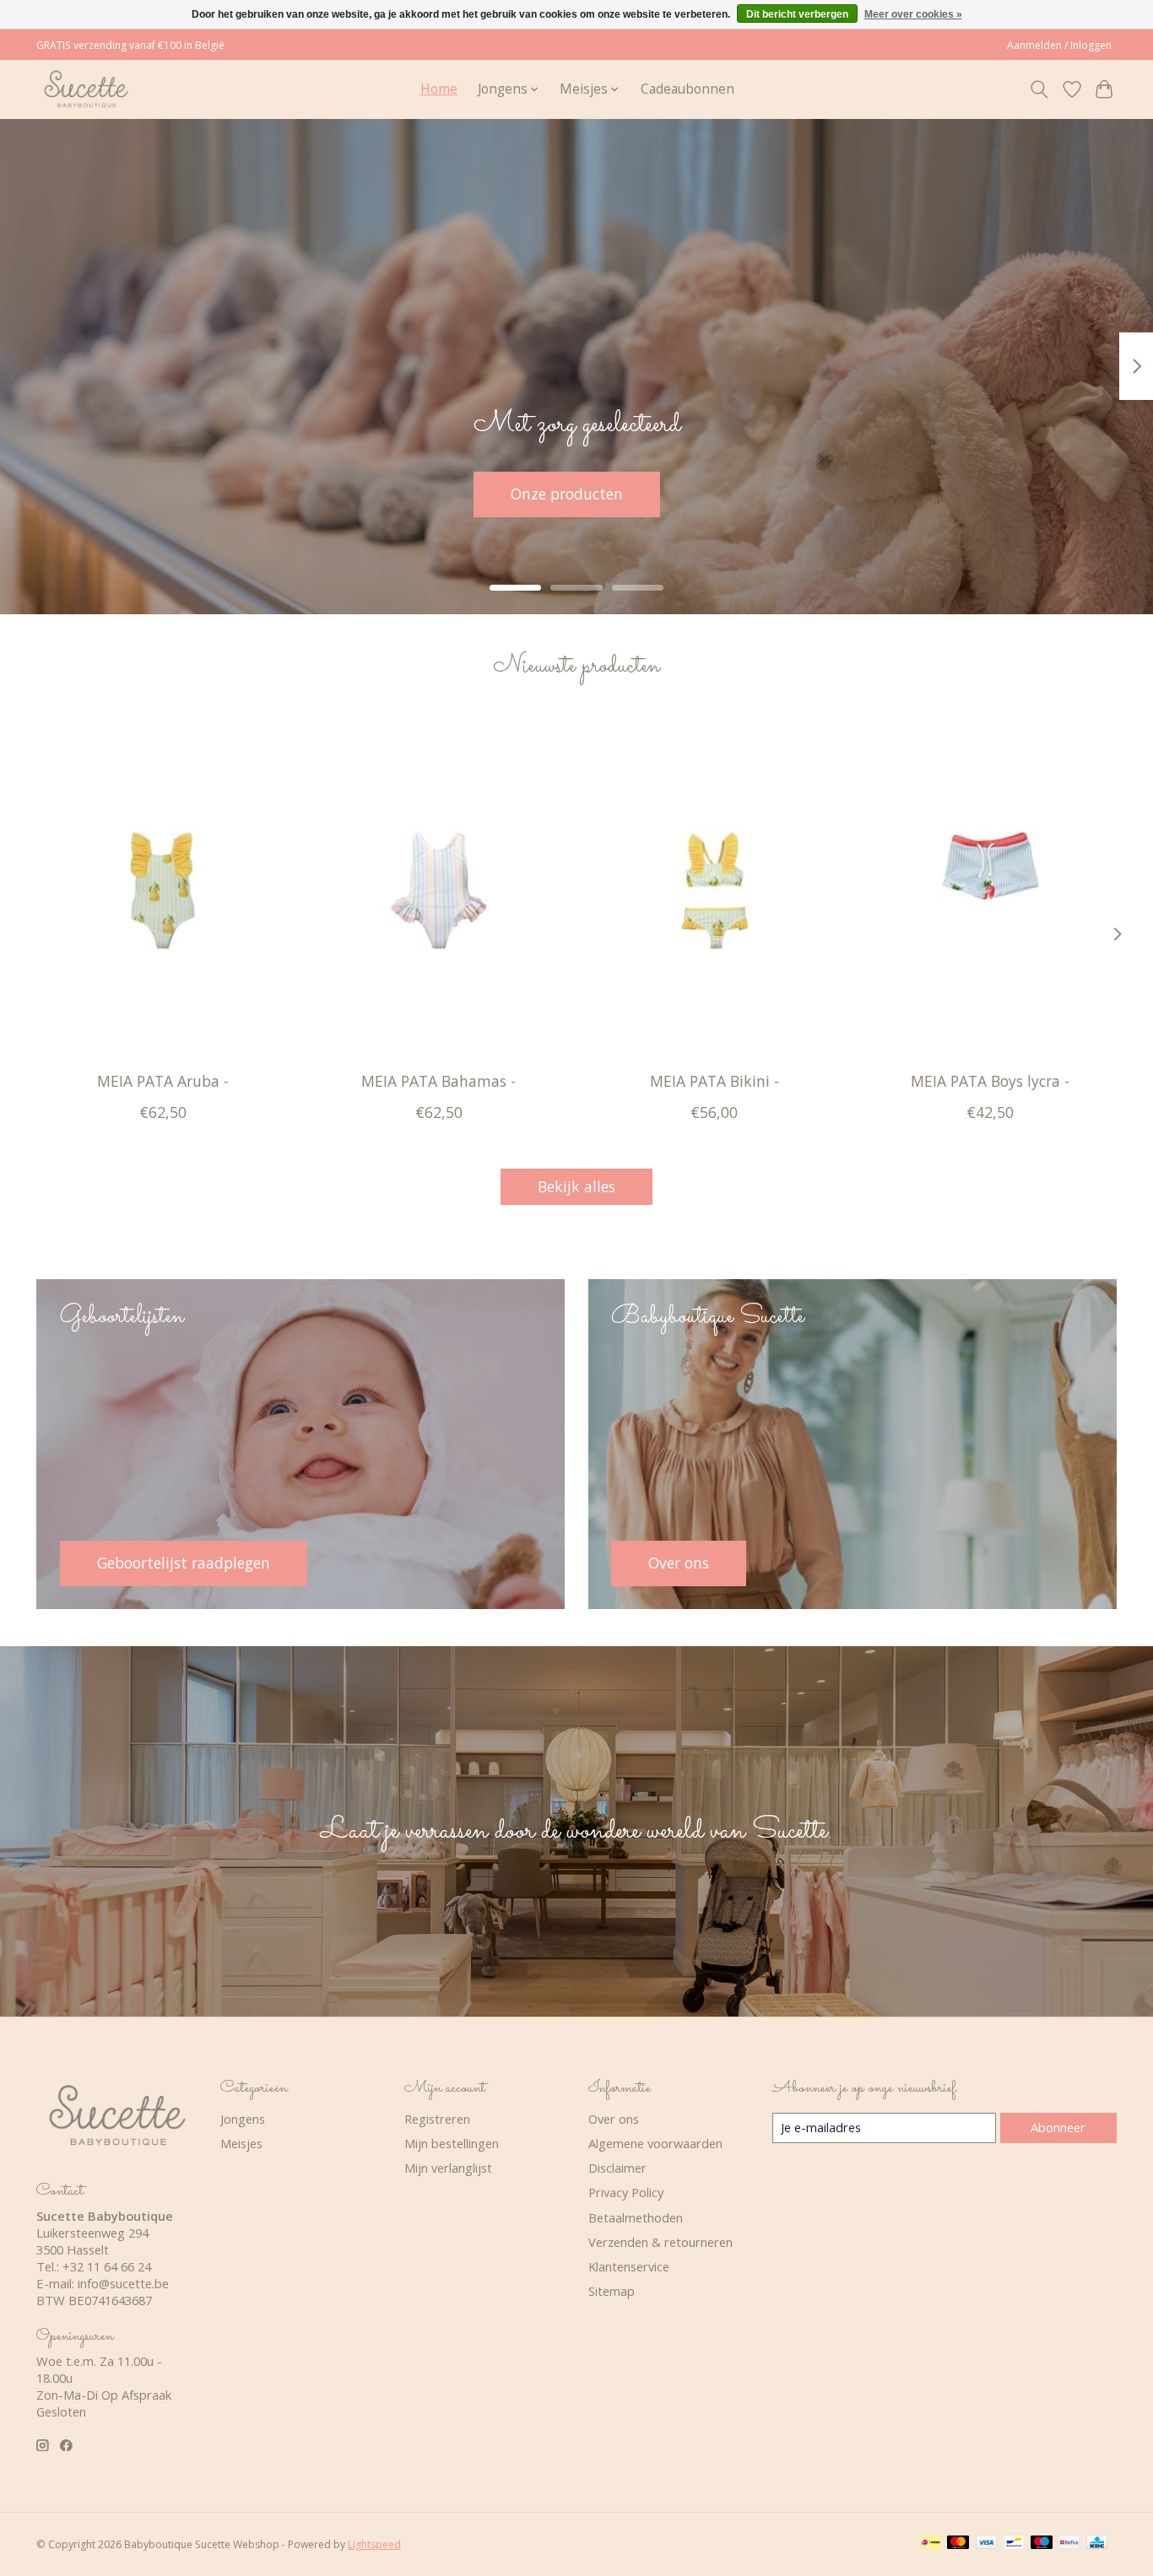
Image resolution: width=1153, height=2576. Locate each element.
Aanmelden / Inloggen (1059, 45)
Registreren (437, 2119)
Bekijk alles (576, 1186)
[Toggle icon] (1039, 89)
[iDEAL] (931, 2544)
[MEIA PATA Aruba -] (162, 890)
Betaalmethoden (636, 2217)
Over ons (614, 2119)
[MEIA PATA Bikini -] (715, 890)
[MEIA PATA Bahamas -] (438, 890)
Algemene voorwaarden (655, 2143)
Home (439, 89)
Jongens (243, 2119)
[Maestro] (1042, 2544)
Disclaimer (617, 2168)
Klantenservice (629, 2266)
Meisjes (241, 2143)
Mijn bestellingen (452, 2143)
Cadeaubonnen (687, 89)
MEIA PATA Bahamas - (438, 1081)
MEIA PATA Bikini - (715, 1081)
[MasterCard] (958, 2544)
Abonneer (1058, 2127)
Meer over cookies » (913, 14)
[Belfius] (1069, 2544)
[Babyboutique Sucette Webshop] (86, 89)
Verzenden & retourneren (660, 2242)
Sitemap (612, 2291)
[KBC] (1097, 2544)
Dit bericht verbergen (797, 14)
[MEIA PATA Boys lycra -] (991, 890)
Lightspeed (374, 2544)
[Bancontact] (1014, 2544)
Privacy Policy (626, 2192)
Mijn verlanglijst (448, 2168)
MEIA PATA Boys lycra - (990, 1081)
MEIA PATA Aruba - (163, 1081)
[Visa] (987, 2544)
